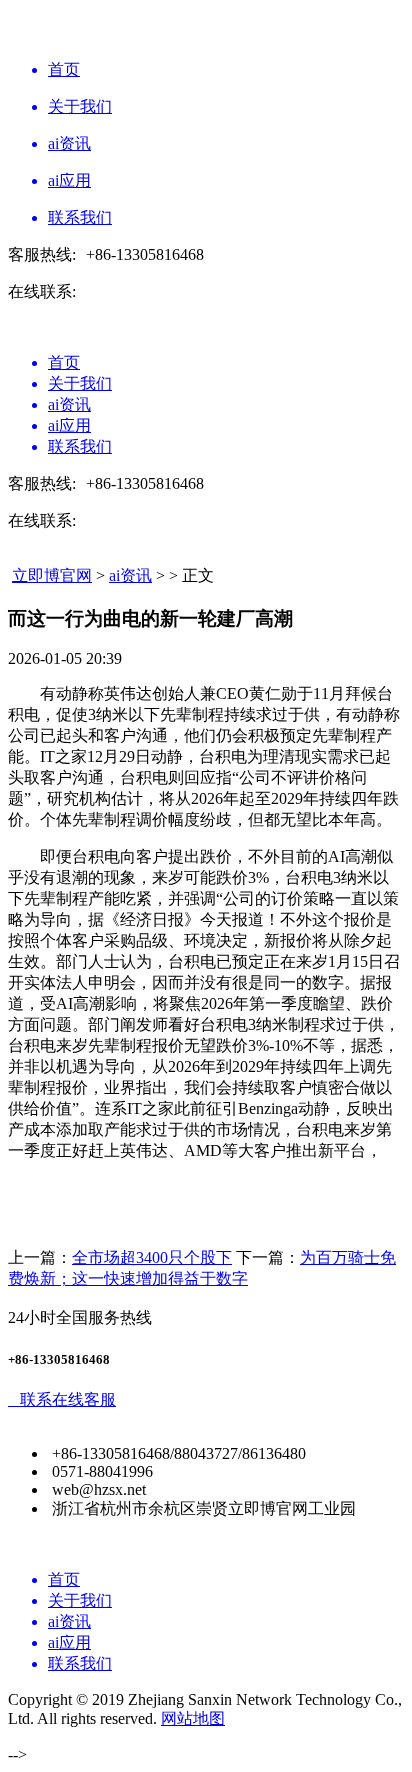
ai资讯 (130, 575)
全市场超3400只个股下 (152, 1257)
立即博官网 (52, 575)
